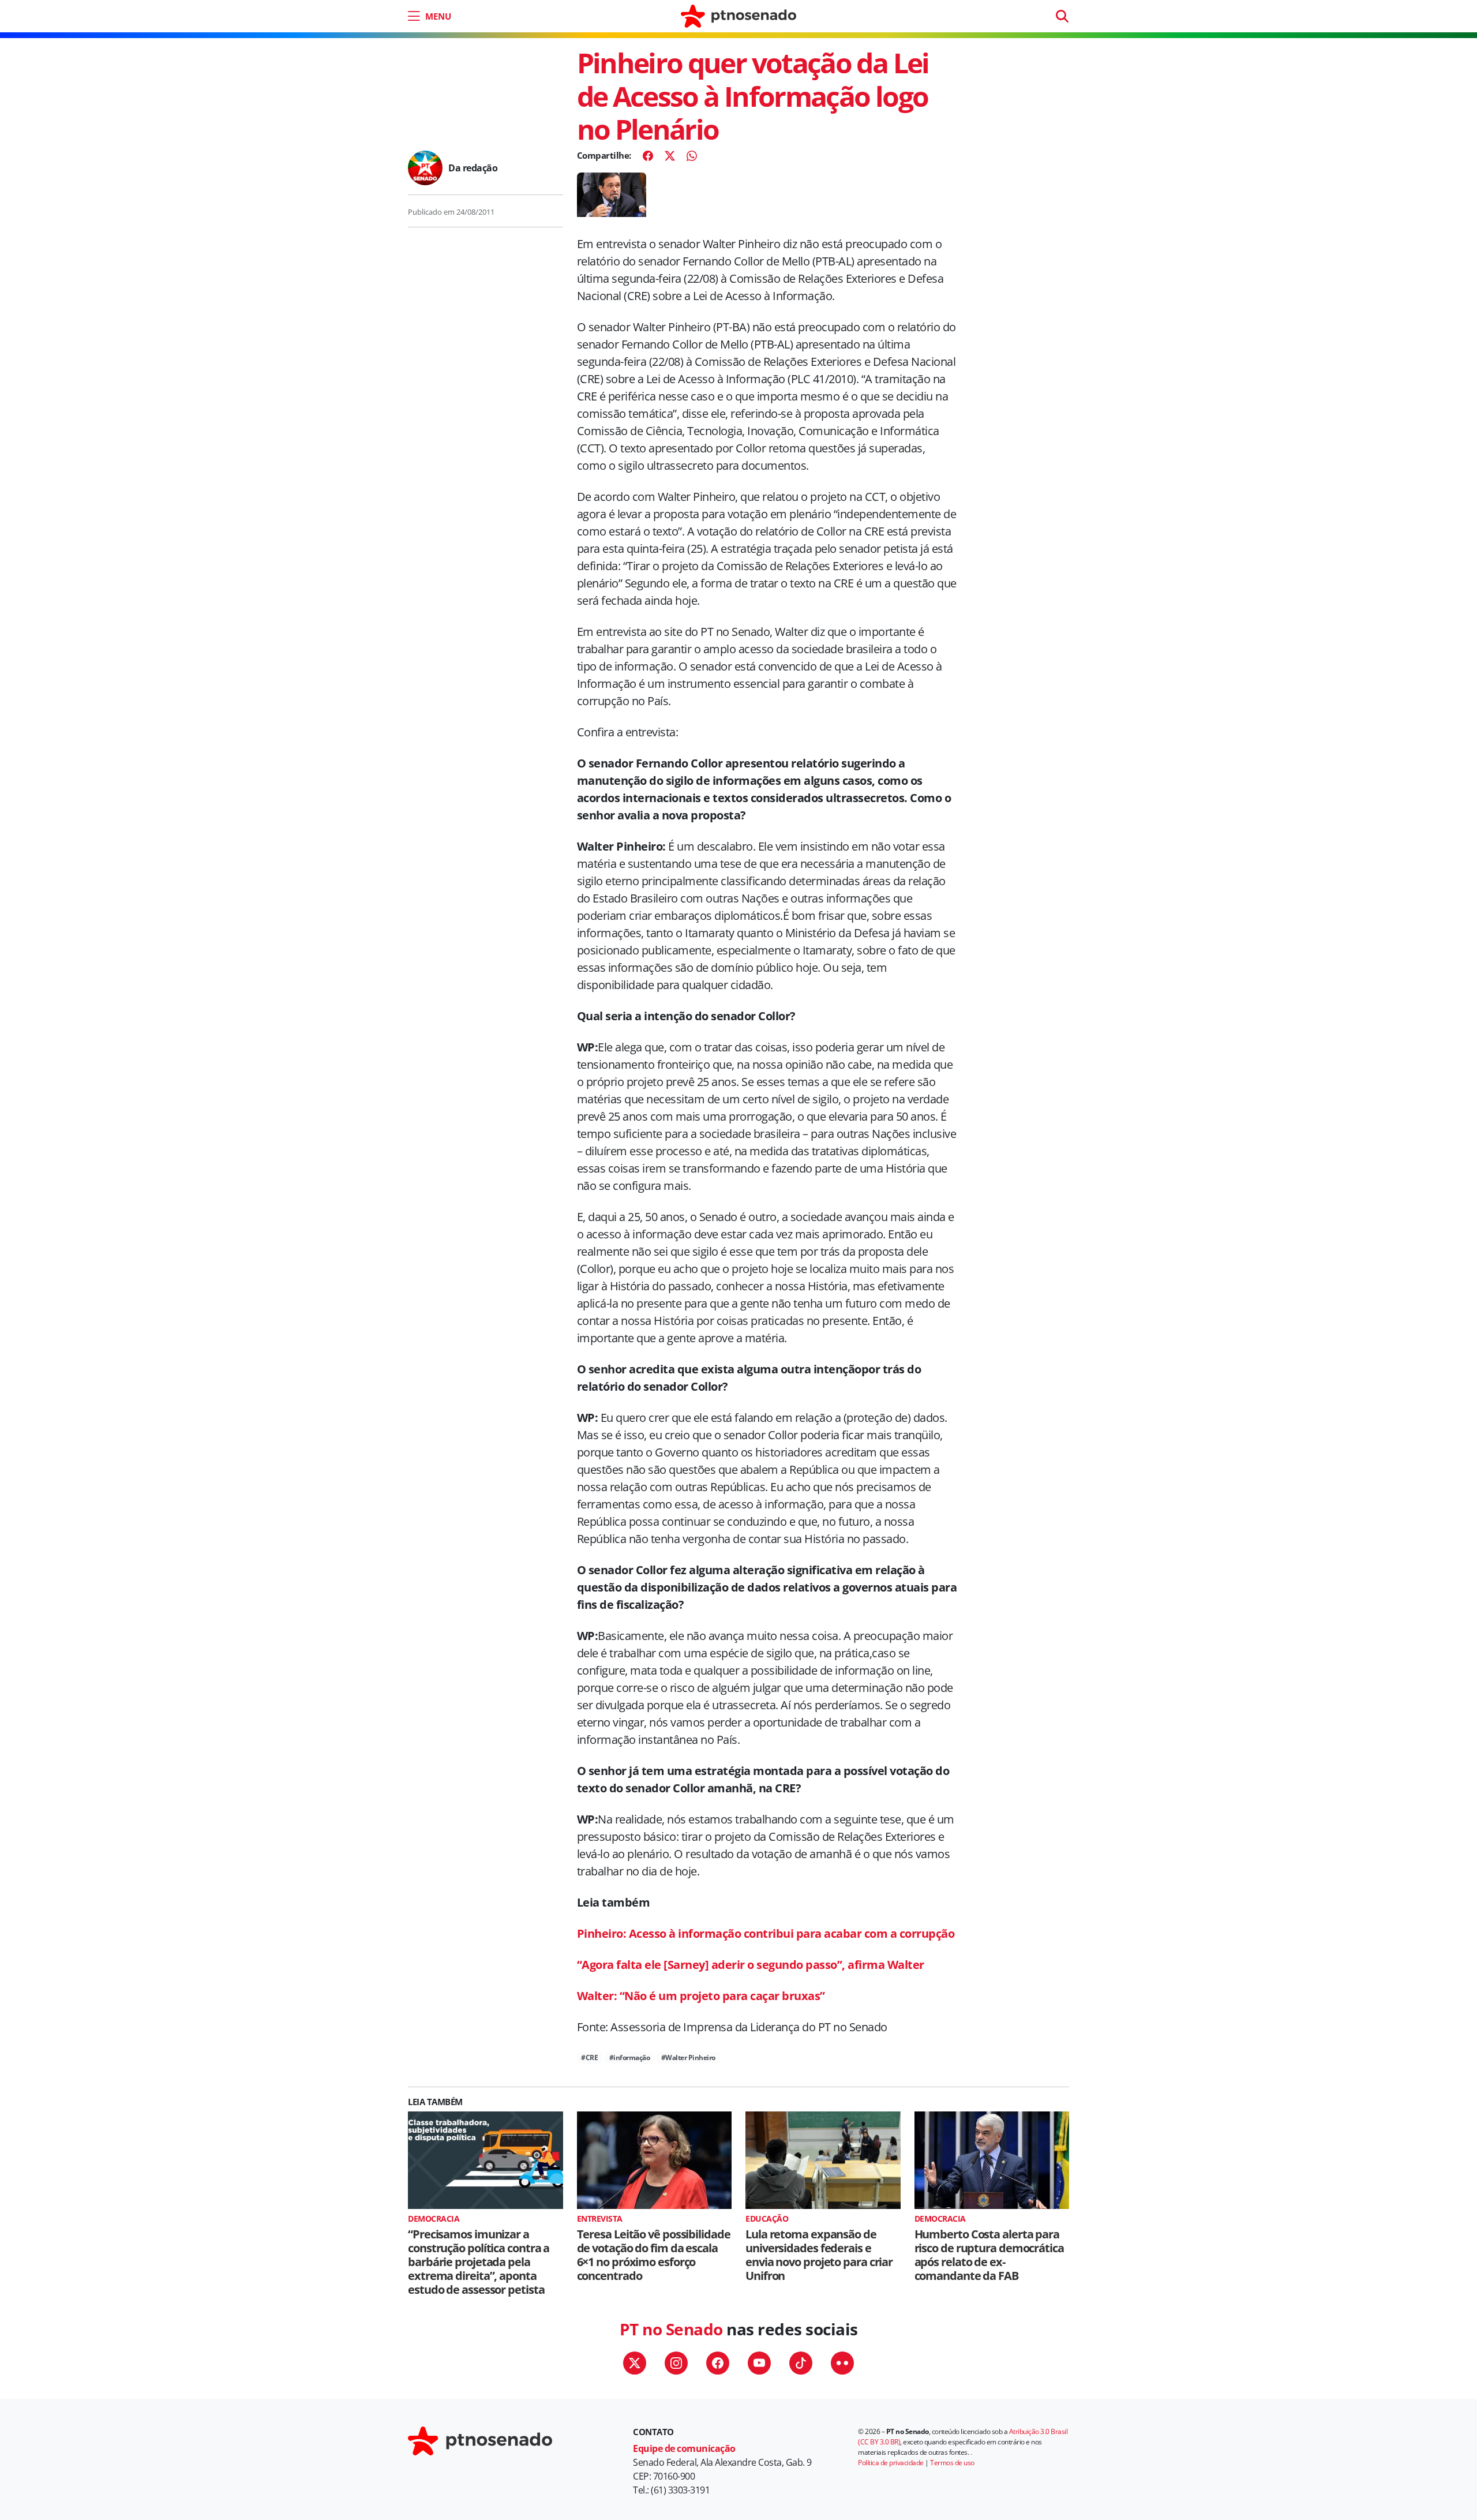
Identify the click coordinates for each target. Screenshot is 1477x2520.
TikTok (801, 2363)
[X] (670, 156)
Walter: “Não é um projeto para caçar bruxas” (701, 1996)
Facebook (718, 2363)
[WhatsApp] (692, 156)
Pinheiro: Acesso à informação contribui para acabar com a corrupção (766, 1933)
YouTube (759, 2363)
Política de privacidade (891, 2463)
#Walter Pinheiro (688, 2057)
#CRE (589, 2057)
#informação (630, 2057)
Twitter (635, 2363)
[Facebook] (648, 156)
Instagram (676, 2363)
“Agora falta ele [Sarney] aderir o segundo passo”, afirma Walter (751, 1965)
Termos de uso (952, 2463)
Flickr (842, 2363)
